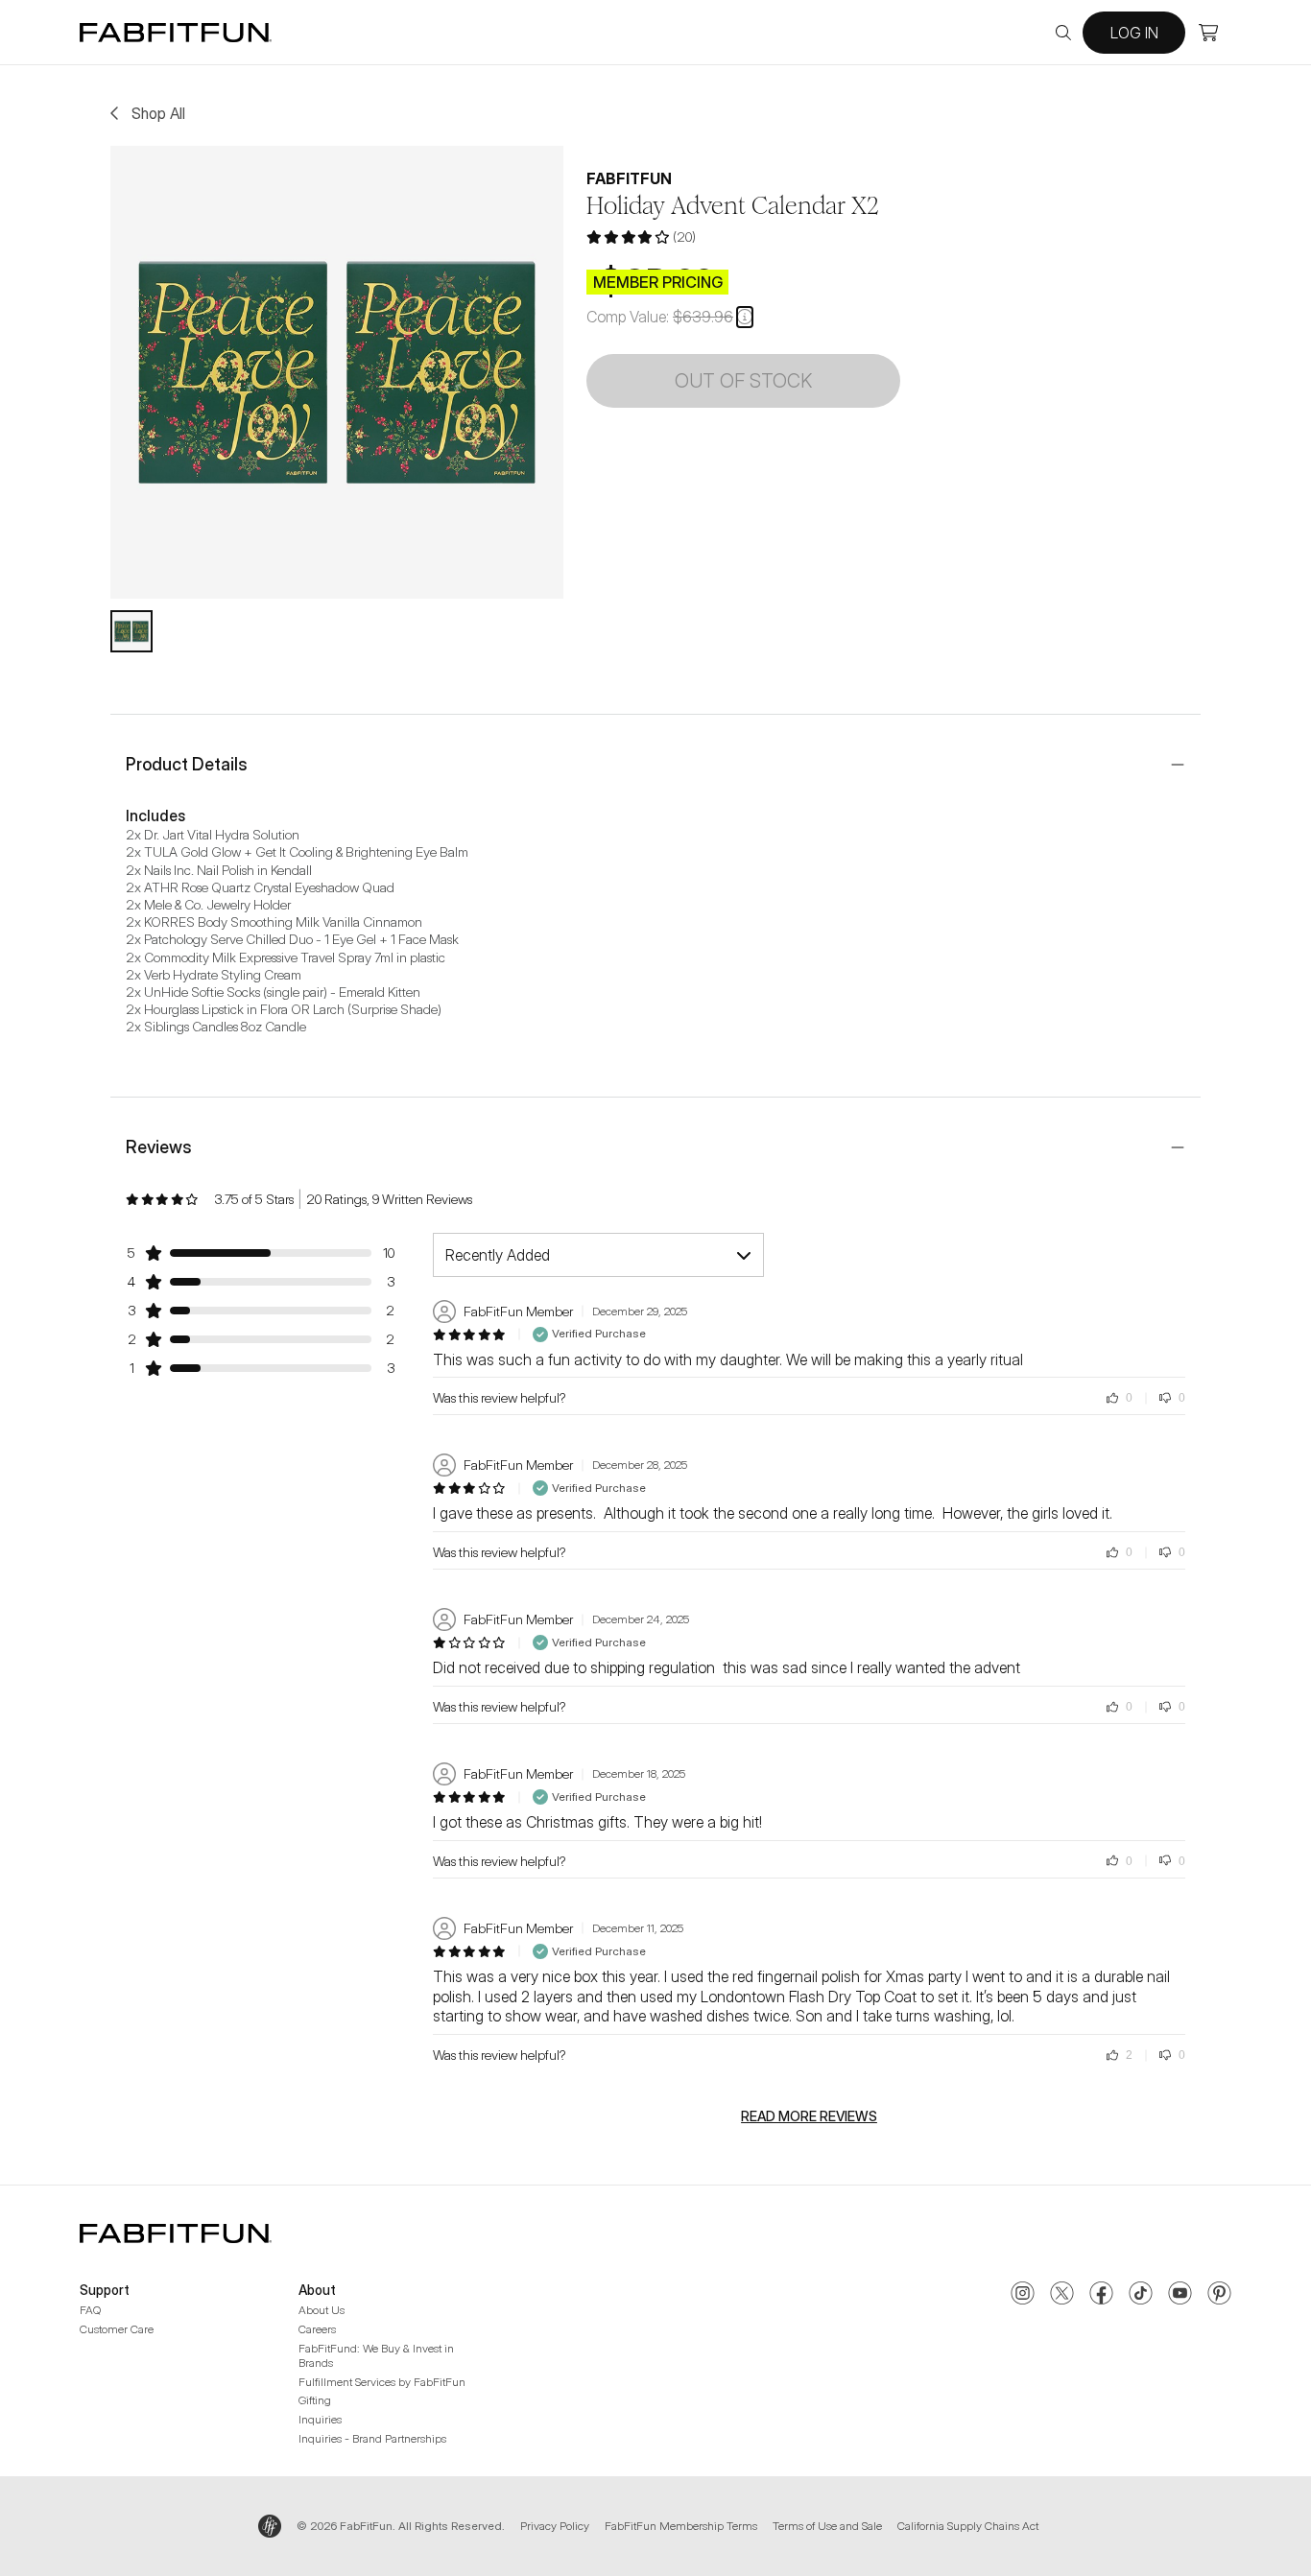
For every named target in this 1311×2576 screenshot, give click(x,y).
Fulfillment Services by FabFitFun (382, 2382)
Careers (317, 2329)
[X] (1062, 2295)
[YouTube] (1180, 2295)
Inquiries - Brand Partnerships (372, 2438)
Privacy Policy (555, 2526)
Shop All (158, 113)
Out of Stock (743, 381)
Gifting (315, 2400)
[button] (745, 317)
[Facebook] (1101, 2295)
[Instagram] (1023, 2295)
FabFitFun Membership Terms (681, 2526)
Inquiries (320, 2419)
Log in (1134, 33)
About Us (322, 2310)
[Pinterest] (1219, 2295)
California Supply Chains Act (968, 2526)
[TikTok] (1141, 2295)
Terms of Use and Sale (827, 2526)
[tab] (131, 631)
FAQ (90, 2310)
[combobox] (598, 1255)
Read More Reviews (809, 2116)
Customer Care (117, 2329)
